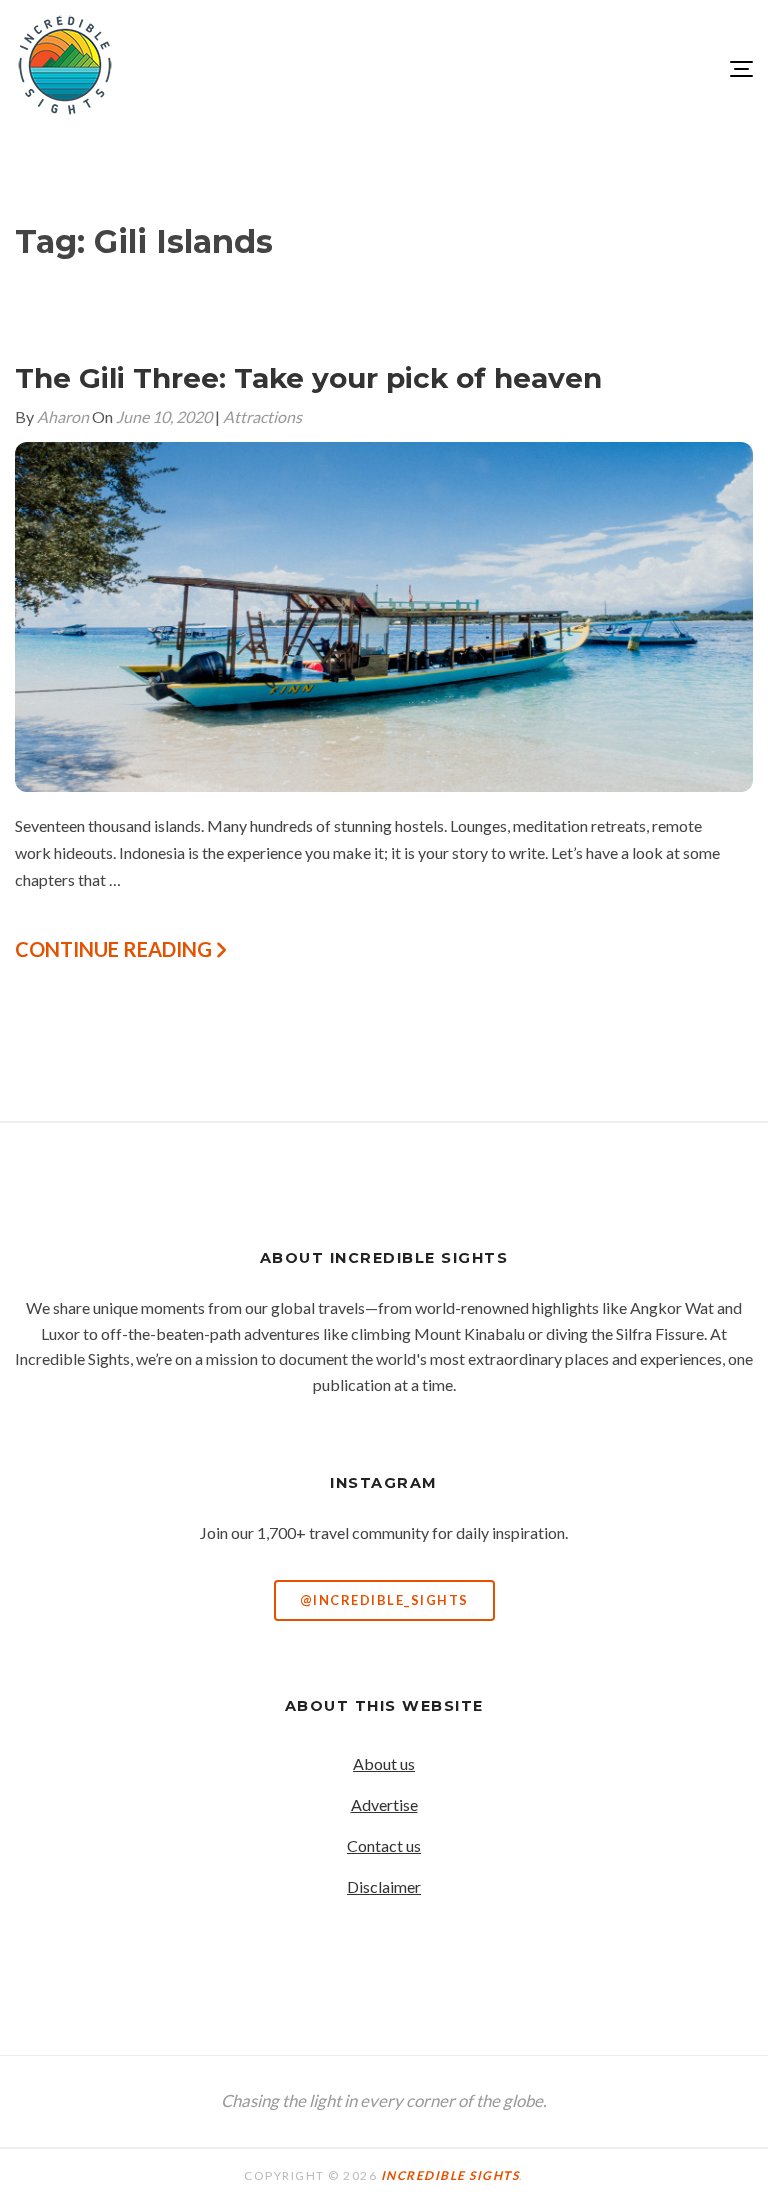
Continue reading (115, 949)
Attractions (262, 416)
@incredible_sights (384, 1600)
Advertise (384, 1804)
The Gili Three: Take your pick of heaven (308, 378)
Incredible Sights (450, 2175)
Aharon (63, 416)
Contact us (384, 1845)
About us (384, 1763)
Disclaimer (384, 1886)
